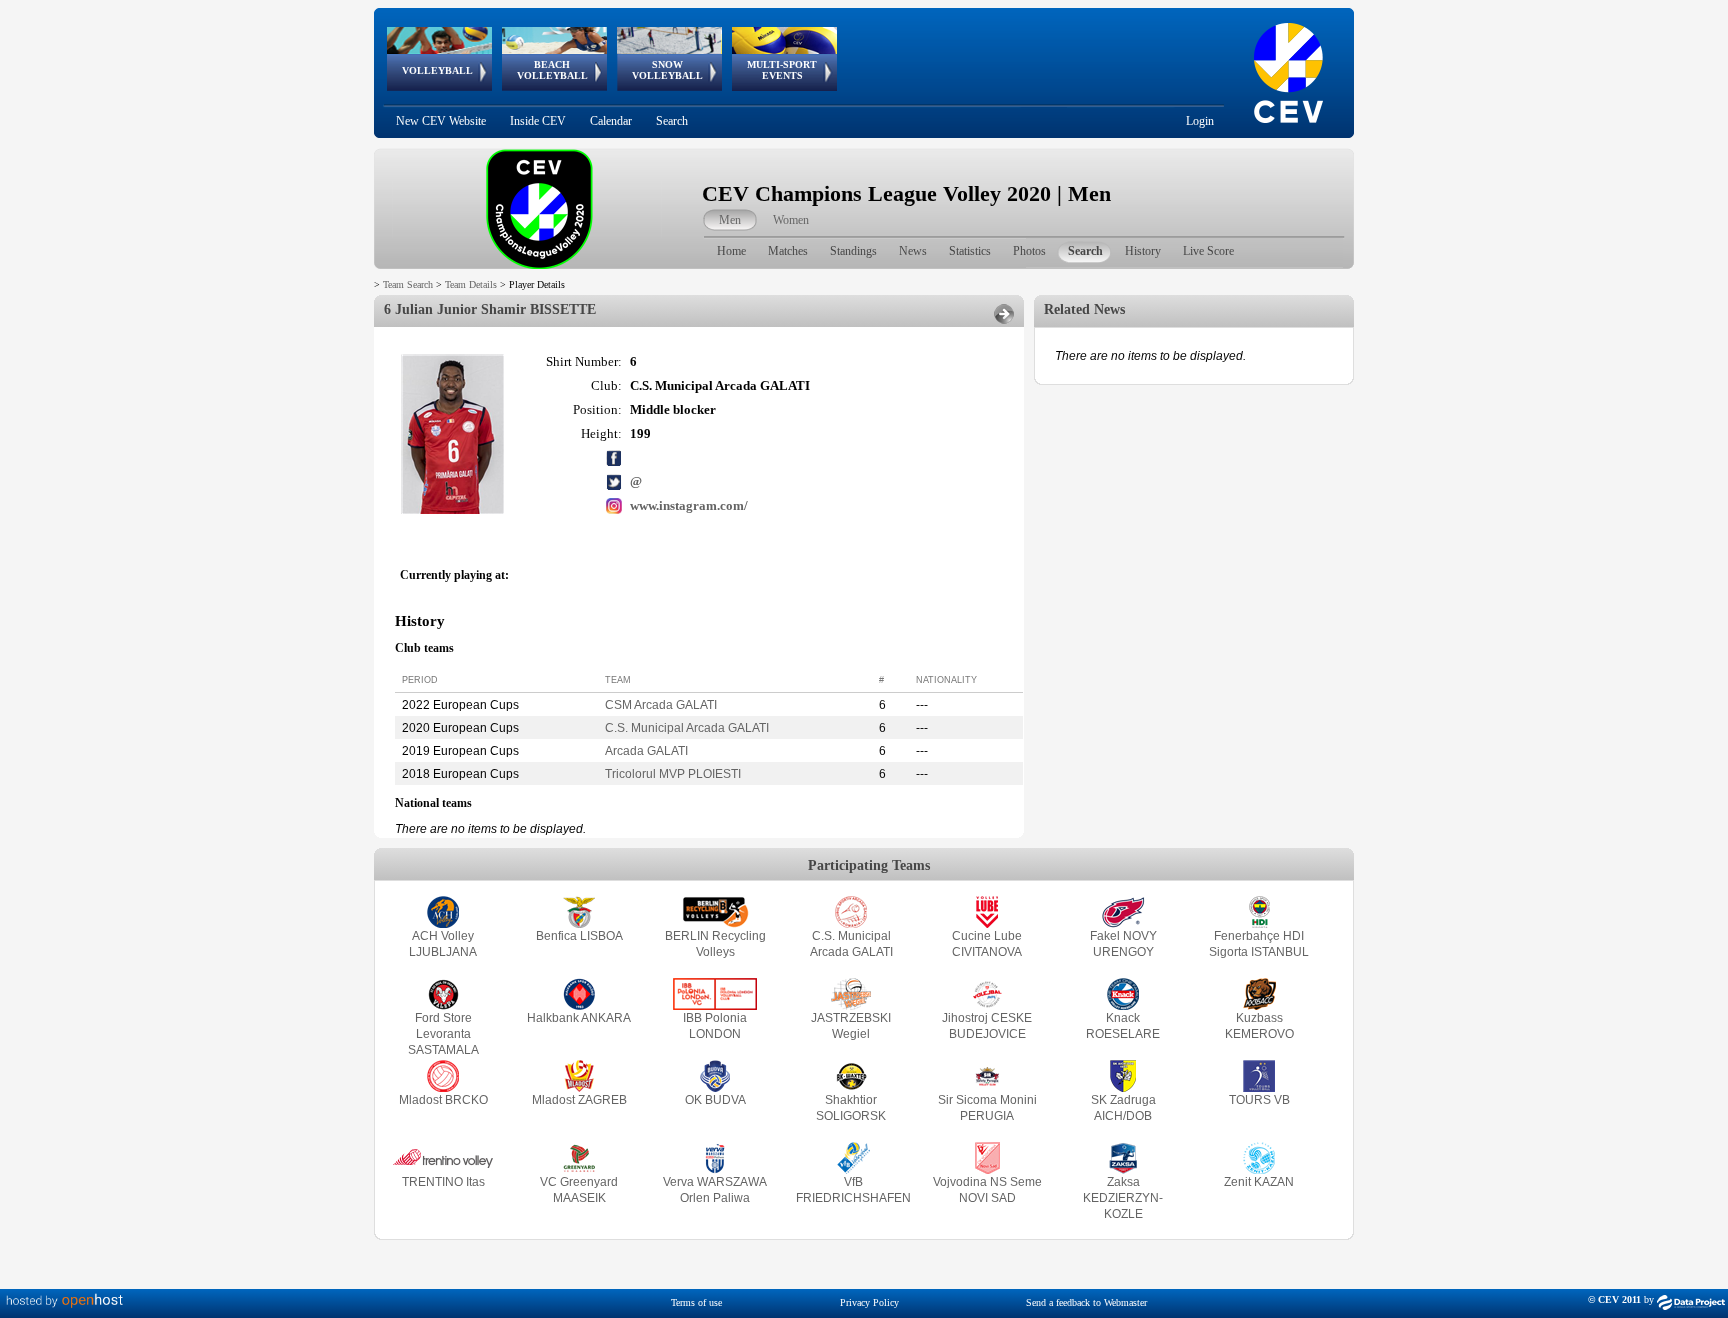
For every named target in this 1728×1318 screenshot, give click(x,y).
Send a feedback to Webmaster (1086, 1302)
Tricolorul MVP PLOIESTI (673, 774)
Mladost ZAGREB (579, 1100)
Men (730, 220)
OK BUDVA (715, 1100)
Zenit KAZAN (1259, 1182)
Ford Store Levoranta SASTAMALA (443, 1034)
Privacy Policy (869, 1302)
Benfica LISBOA (579, 936)
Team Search (408, 284)
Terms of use (696, 1302)
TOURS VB (1259, 1100)
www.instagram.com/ (689, 505)
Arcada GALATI (646, 751)
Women (791, 220)
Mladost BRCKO (443, 1100)
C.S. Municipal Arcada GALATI (687, 728)
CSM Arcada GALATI (661, 705)
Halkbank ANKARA (579, 1018)
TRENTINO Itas (443, 1182)
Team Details (471, 284)
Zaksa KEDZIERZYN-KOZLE (1123, 1198)
